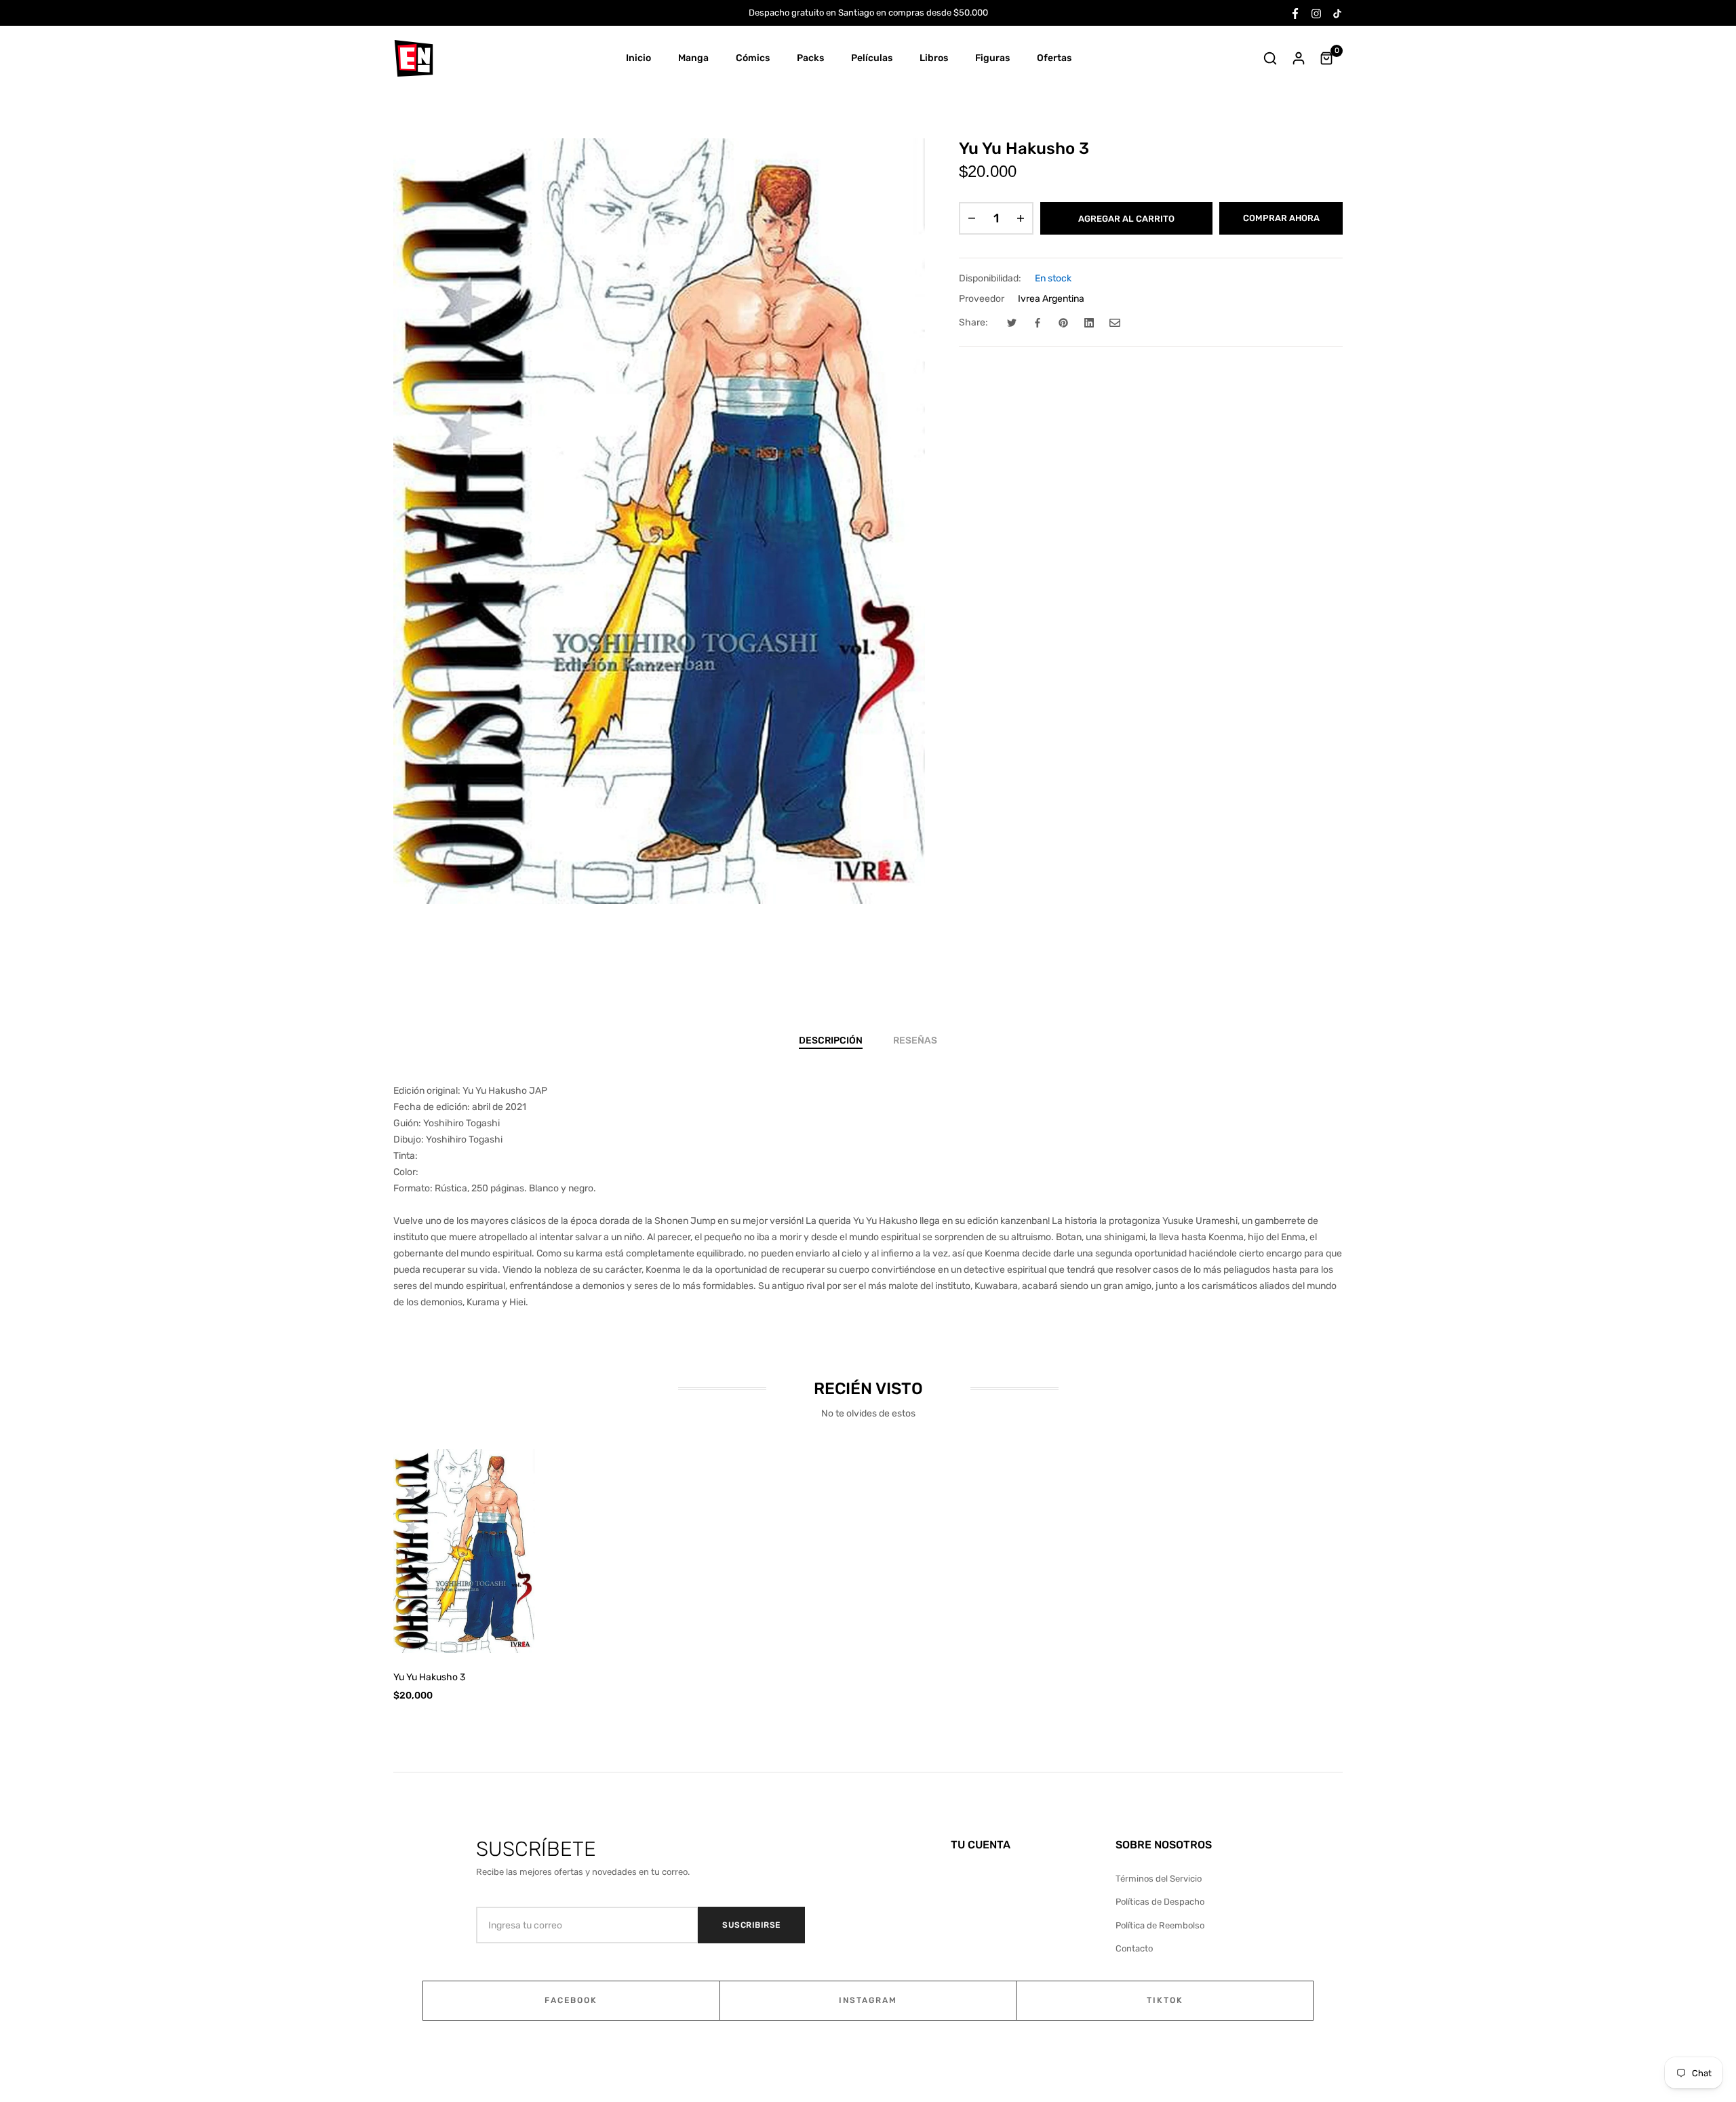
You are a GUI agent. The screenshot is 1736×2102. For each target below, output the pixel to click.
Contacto (1134, 1948)
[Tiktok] (1337, 13)
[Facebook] (1295, 13)
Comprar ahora (1281, 218)
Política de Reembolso (1160, 1925)
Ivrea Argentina (1051, 299)
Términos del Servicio (1159, 1879)
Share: (973, 322)
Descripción (831, 1040)
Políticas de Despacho (1160, 1902)
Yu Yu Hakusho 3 (429, 1677)
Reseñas (915, 1040)
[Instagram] (1316, 13)
